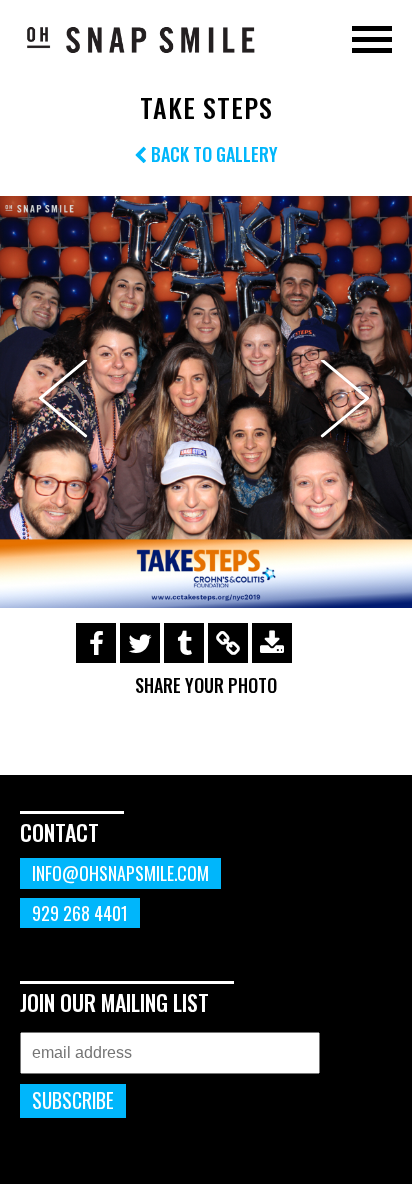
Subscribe (73, 1100)
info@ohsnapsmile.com (120, 873)
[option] (206, 402)
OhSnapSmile (140, 39)
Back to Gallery (212, 154)
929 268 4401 (80, 913)
